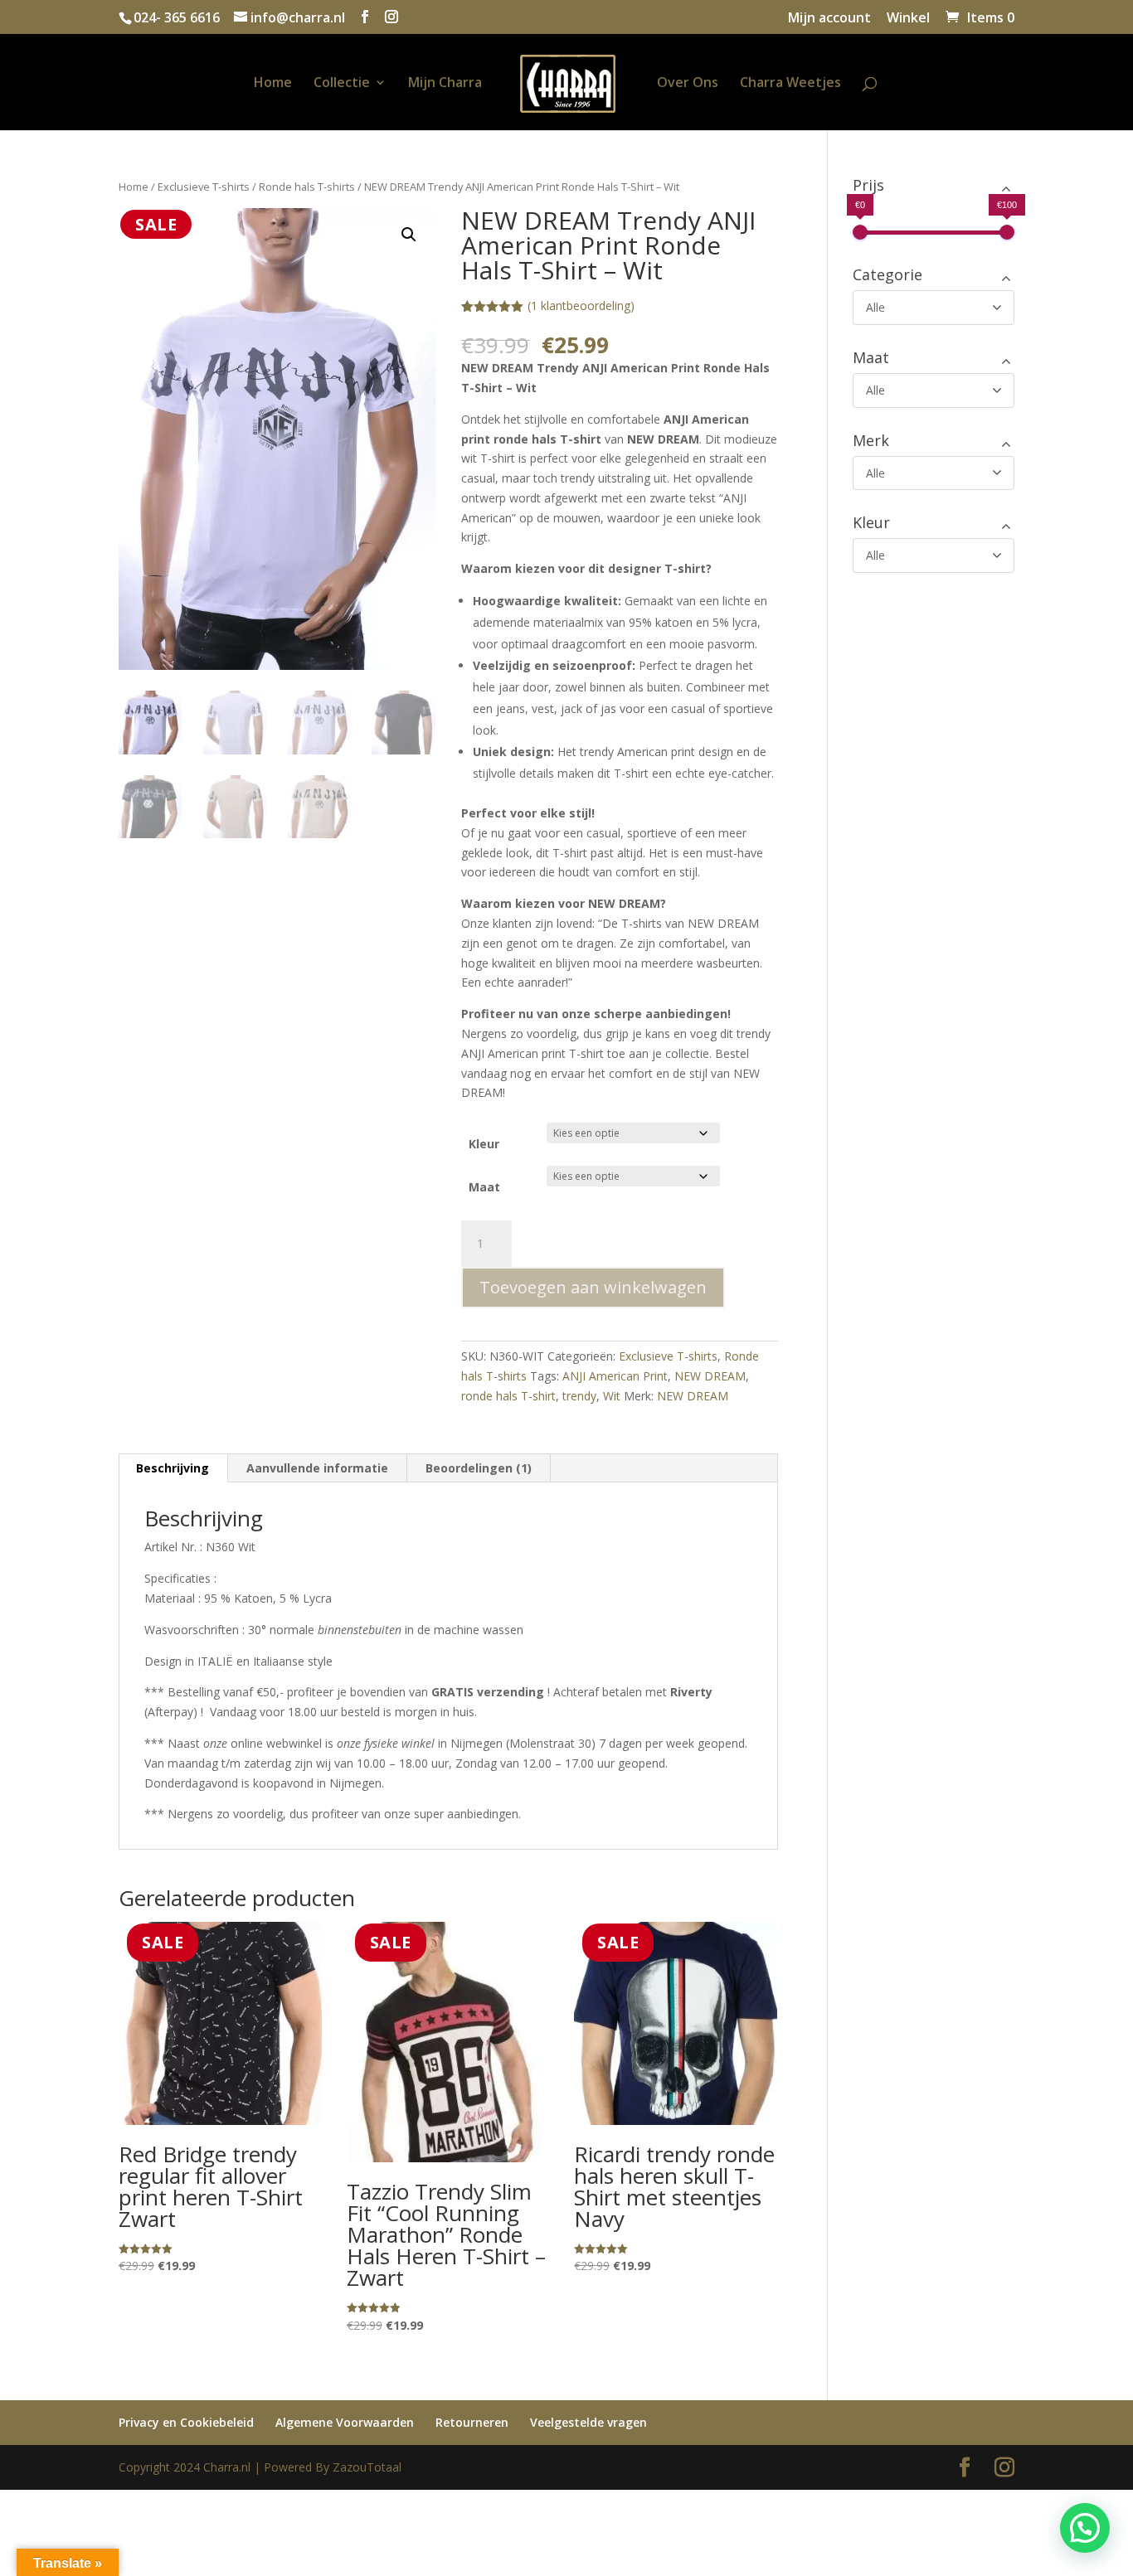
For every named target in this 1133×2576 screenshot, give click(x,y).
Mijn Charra (445, 84)
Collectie (342, 84)
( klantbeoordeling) (581, 306)
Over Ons (688, 84)
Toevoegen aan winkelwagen (593, 1287)
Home (273, 84)
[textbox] (620, 730)
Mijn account (829, 19)
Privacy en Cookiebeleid (186, 2422)
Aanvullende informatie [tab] (317, 1468)
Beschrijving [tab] (173, 1468)
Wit (612, 1396)
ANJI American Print (615, 1376)
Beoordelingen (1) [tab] (479, 1468)
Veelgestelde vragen (588, 2422)
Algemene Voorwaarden (345, 2422)
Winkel (908, 19)
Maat (484, 1187)
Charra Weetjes (790, 84)
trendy (579, 1396)
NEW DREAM (710, 1376)
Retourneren (472, 2422)
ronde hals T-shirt (508, 1396)
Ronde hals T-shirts (307, 187)
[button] (409, 235)
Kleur (484, 1144)
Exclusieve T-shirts (204, 187)
